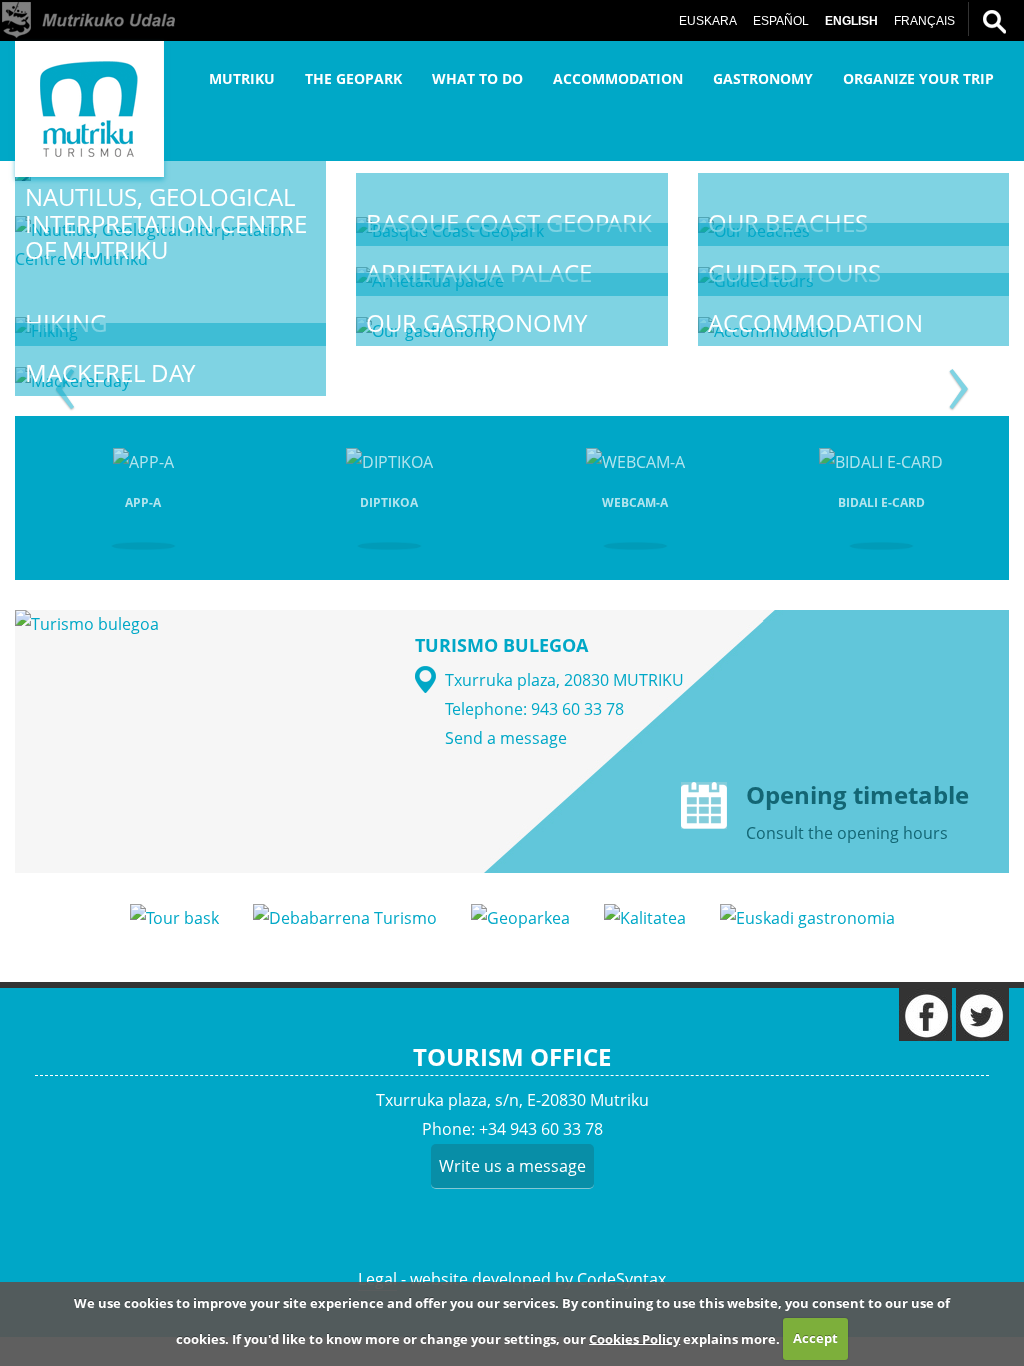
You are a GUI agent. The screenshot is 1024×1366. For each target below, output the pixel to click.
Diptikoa (389, 502)
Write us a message (512, 1166)
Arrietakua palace (479, 272)
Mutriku (242, 78)
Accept (815, 1338)
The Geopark (353, 78)
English (851, 21)
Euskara (708, 21)
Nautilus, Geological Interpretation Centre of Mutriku (166, 223)
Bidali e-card (881, 502)
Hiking (66, 322)
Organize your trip (918, 78)
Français (924, 21)
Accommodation (618, 78)
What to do (477, 78)
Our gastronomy (476, 322)
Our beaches (788, 222)
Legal (377, 1279)
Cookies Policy (634, 1338)
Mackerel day (110, 372)
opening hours (892, 833)
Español (781, 21)
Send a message (506, 738)
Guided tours (794, 272)
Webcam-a (635, 502)
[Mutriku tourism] (89, 109)
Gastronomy (763, 78)
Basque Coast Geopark (509, 222)
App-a (143, 502)
